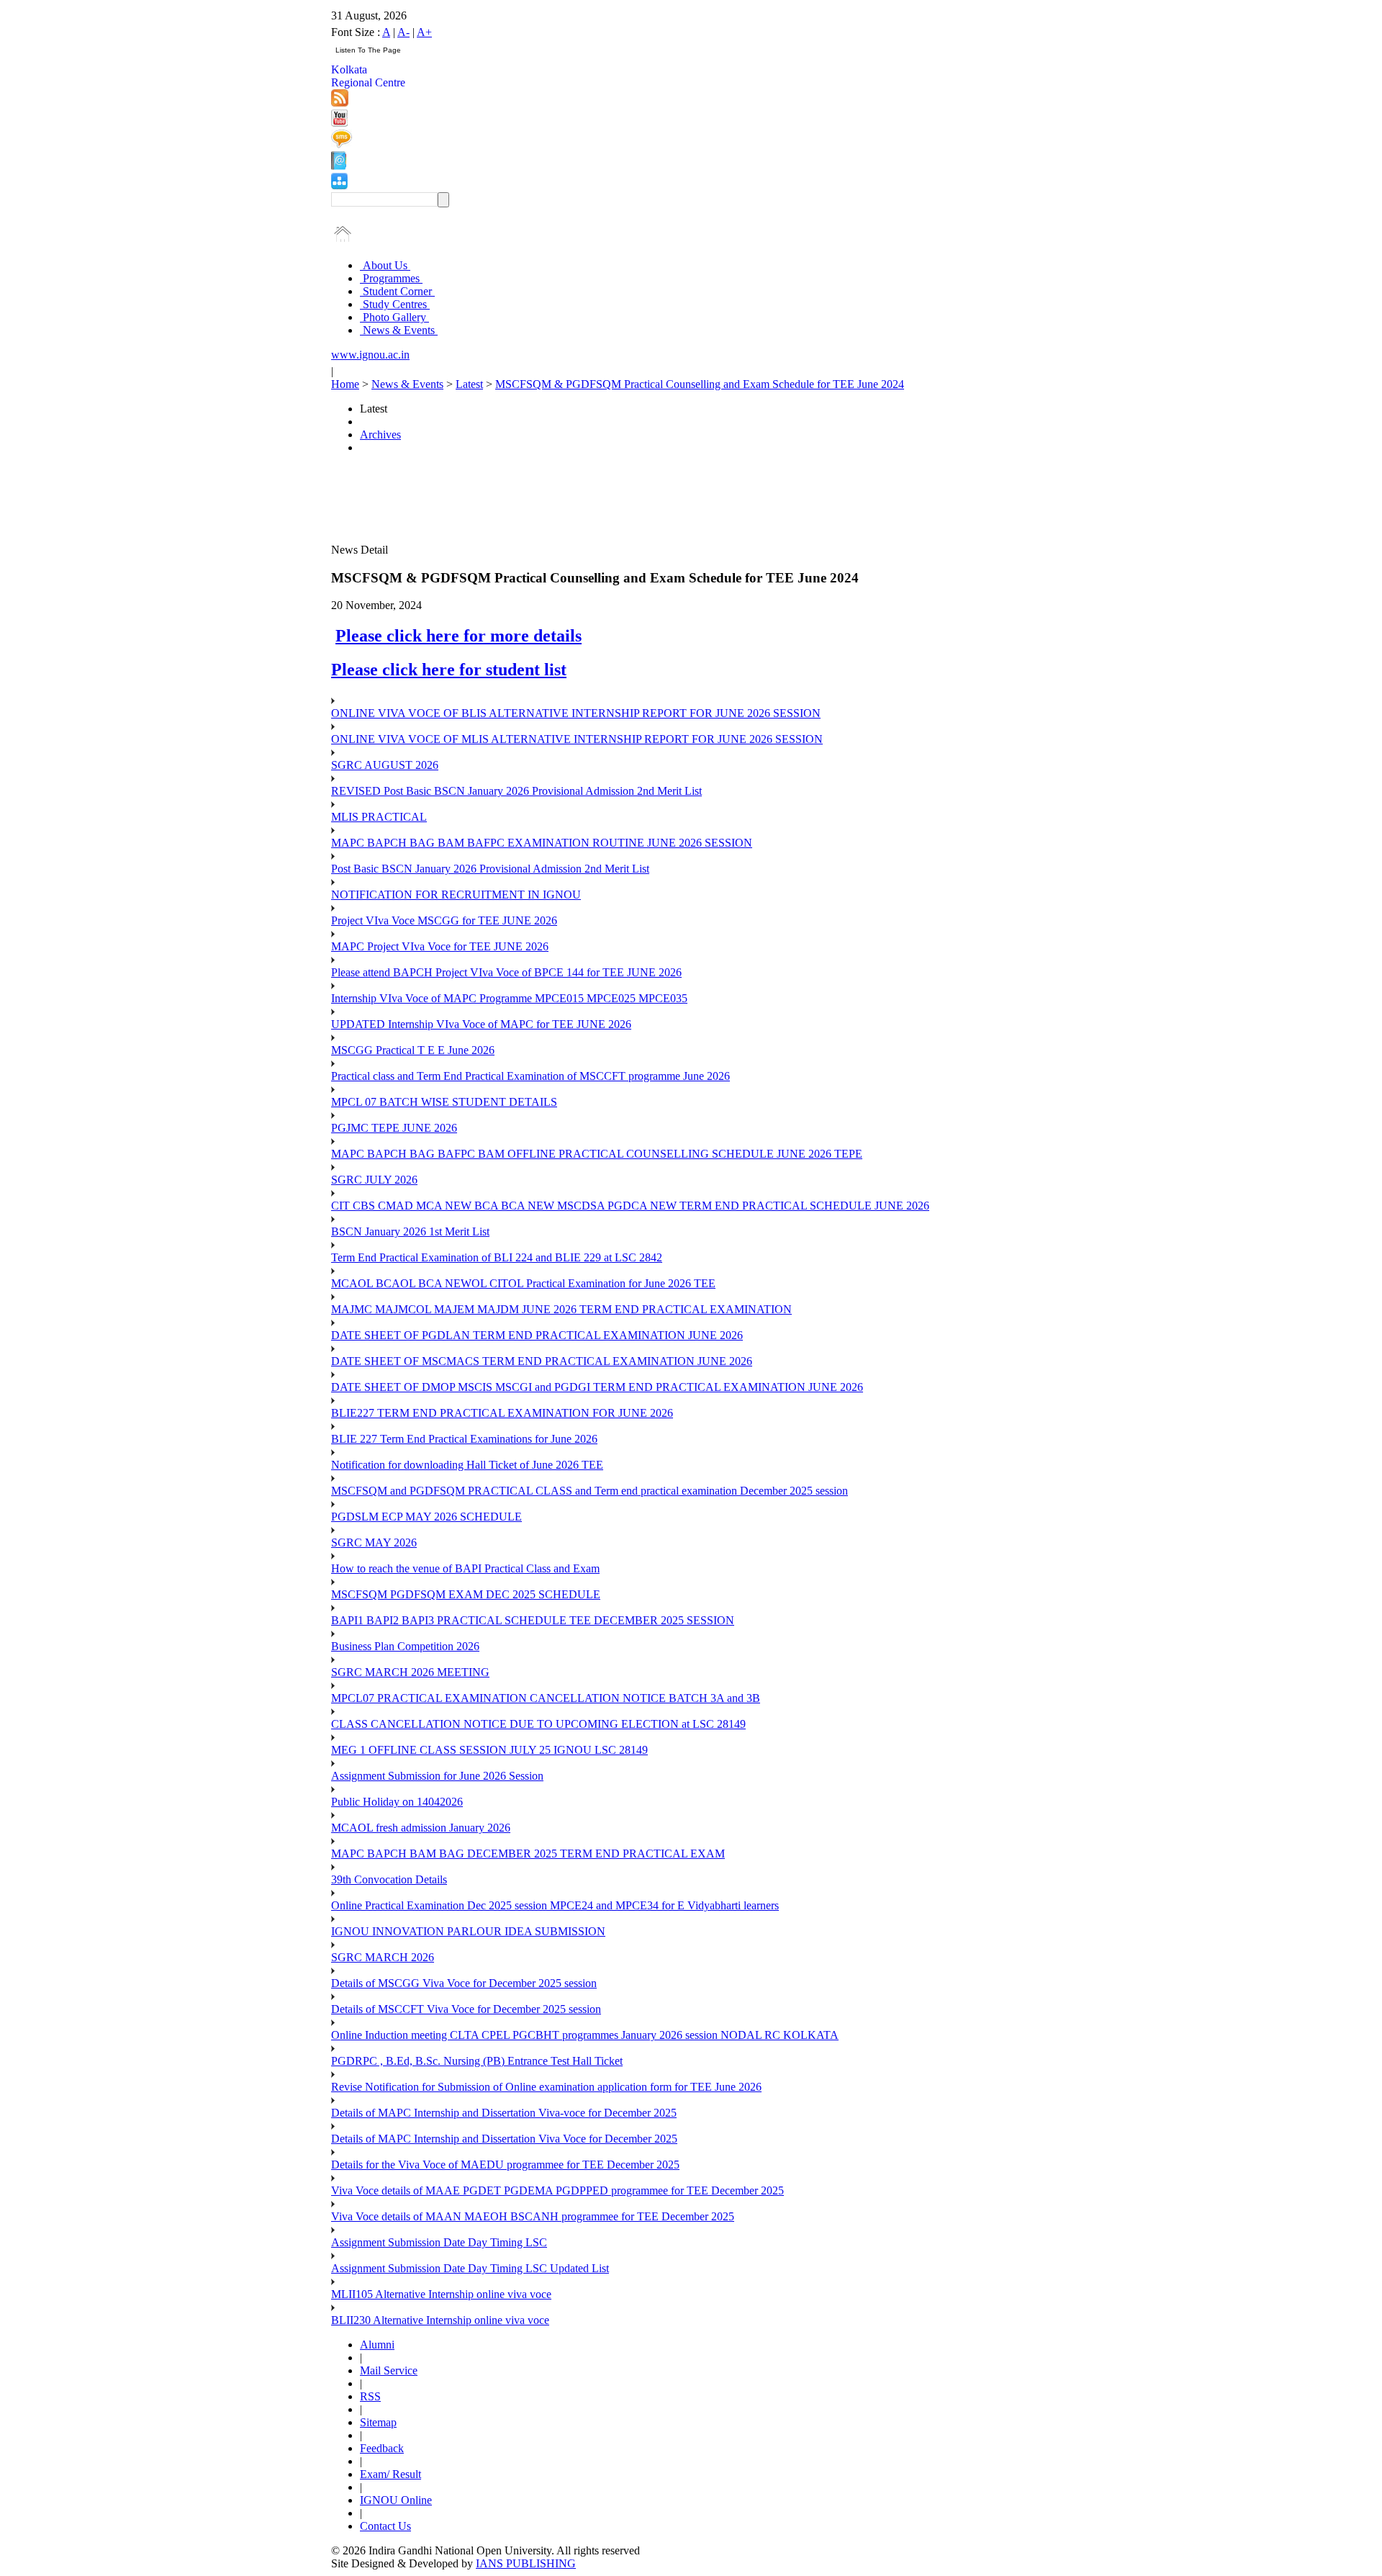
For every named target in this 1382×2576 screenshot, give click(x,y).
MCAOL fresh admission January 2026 (421, 1828)
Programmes (391, 278)
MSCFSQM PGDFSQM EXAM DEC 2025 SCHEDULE (466, 1594)
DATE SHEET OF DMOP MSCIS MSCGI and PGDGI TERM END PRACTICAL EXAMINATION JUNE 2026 (597, 1387)
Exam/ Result (390, 2474)
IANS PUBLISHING (526, 2563)
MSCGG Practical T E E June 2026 (413, 1050)
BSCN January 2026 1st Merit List (410, 1231)
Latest (469, 384)
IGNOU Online (396, 2500)
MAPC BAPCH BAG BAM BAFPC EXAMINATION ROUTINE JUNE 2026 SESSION (542, 843)
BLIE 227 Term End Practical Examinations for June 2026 (464, 1439)
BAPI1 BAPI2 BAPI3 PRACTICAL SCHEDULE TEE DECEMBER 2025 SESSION (533, 1620)
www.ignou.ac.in (370, 355)
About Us (385, 265)
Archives (380, 434)
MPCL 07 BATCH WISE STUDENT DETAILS (444, 1102)
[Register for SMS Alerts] (342, 144)
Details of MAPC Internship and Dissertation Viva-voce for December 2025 (504, 2113)
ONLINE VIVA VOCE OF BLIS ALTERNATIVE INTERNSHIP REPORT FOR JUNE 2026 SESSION (576, 713)
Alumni (377, 2345)
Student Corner (397, 291)
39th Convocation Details (389, 1879)
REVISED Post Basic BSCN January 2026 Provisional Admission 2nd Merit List (516, 791)
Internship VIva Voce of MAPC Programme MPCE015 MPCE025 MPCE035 (509, 998)
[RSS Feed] (340, 103)
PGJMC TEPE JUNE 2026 (394, 1128)
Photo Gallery (394, 317)
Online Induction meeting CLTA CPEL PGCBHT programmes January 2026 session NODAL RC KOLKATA (585, 2035)
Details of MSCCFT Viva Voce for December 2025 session (466, 2009)
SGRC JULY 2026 (374, 1180)
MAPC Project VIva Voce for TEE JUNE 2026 (440, 946)
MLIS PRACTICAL (379, 817)
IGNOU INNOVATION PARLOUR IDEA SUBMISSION (468, 1931)
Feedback (382, 2448)
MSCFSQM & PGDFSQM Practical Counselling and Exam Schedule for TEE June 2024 (700, 384)
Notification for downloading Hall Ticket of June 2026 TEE (467, 1465)
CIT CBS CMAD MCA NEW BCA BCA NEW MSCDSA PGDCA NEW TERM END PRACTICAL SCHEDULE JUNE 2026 (630, 1206)
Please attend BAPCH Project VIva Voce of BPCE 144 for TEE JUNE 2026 (506, 972)
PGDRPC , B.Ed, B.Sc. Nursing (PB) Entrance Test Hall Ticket (477, 2061)
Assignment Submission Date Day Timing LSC (439, 2242)
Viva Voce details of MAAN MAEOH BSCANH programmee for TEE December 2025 (533, 2216)
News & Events (399, 330)
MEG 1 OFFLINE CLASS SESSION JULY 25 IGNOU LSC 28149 (489, 1750)
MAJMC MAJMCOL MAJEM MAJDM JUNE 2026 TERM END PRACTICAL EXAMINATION (561, 1309)
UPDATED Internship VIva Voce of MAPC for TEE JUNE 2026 (481, 1024)
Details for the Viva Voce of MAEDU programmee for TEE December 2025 (505, 2165)
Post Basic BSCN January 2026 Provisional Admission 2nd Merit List (490, 869)
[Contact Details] (339, 166)
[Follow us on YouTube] (339, 123)
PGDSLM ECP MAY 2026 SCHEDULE (426, 1517)
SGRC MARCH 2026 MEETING (410, 1672)
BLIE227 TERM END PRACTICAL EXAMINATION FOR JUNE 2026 (502, 1413)
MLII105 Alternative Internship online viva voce (441, 2294)
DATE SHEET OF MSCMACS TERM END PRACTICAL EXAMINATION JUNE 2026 (542, 1361)
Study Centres (395, 304)
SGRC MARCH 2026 (383, 1957)
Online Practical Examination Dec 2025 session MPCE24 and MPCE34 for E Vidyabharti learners (555, 1905)
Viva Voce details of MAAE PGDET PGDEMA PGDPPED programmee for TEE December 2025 (557, 2190)
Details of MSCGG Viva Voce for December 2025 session (464, 1983)
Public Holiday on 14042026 (397, 1802)
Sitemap (378, 2422)
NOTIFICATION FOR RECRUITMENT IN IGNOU (456, 895)
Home (345, 384)
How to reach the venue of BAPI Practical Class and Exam (465, 1568)
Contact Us (385, 2526)
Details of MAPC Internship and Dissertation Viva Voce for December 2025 (504, 2139)
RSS (370, 2396)
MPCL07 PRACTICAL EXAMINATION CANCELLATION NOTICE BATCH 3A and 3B (546, 1698)
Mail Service (389, 2370)
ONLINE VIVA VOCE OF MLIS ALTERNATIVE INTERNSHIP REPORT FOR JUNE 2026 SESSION (577, 739)
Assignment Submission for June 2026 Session (437, 1776)
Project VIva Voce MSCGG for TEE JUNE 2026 (444, 920)
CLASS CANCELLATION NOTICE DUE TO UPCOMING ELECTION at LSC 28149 (538, 1724)
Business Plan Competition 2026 (405, 1646)
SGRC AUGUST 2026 (385, 765)
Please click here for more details (459, 636)
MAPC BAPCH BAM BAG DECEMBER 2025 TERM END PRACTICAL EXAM (528, 1854)
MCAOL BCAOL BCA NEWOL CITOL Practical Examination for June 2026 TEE (523, 1283)
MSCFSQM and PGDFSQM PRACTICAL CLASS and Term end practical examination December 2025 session (590, 1491)
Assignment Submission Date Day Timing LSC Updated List (470, 2268)
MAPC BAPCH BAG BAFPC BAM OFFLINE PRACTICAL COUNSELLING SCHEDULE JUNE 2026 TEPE (597, 1154)
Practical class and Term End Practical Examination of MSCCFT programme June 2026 (530, 1076)
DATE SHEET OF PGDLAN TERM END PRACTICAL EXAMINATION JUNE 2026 (537, 1335)
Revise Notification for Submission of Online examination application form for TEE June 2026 (546, 2087)
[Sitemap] (339, 185)
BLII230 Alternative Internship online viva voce (440, 2320)
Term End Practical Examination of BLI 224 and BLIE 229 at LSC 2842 (497, 1257)
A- (403, 32)
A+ (424, 32)
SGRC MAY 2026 (374, 1543)
